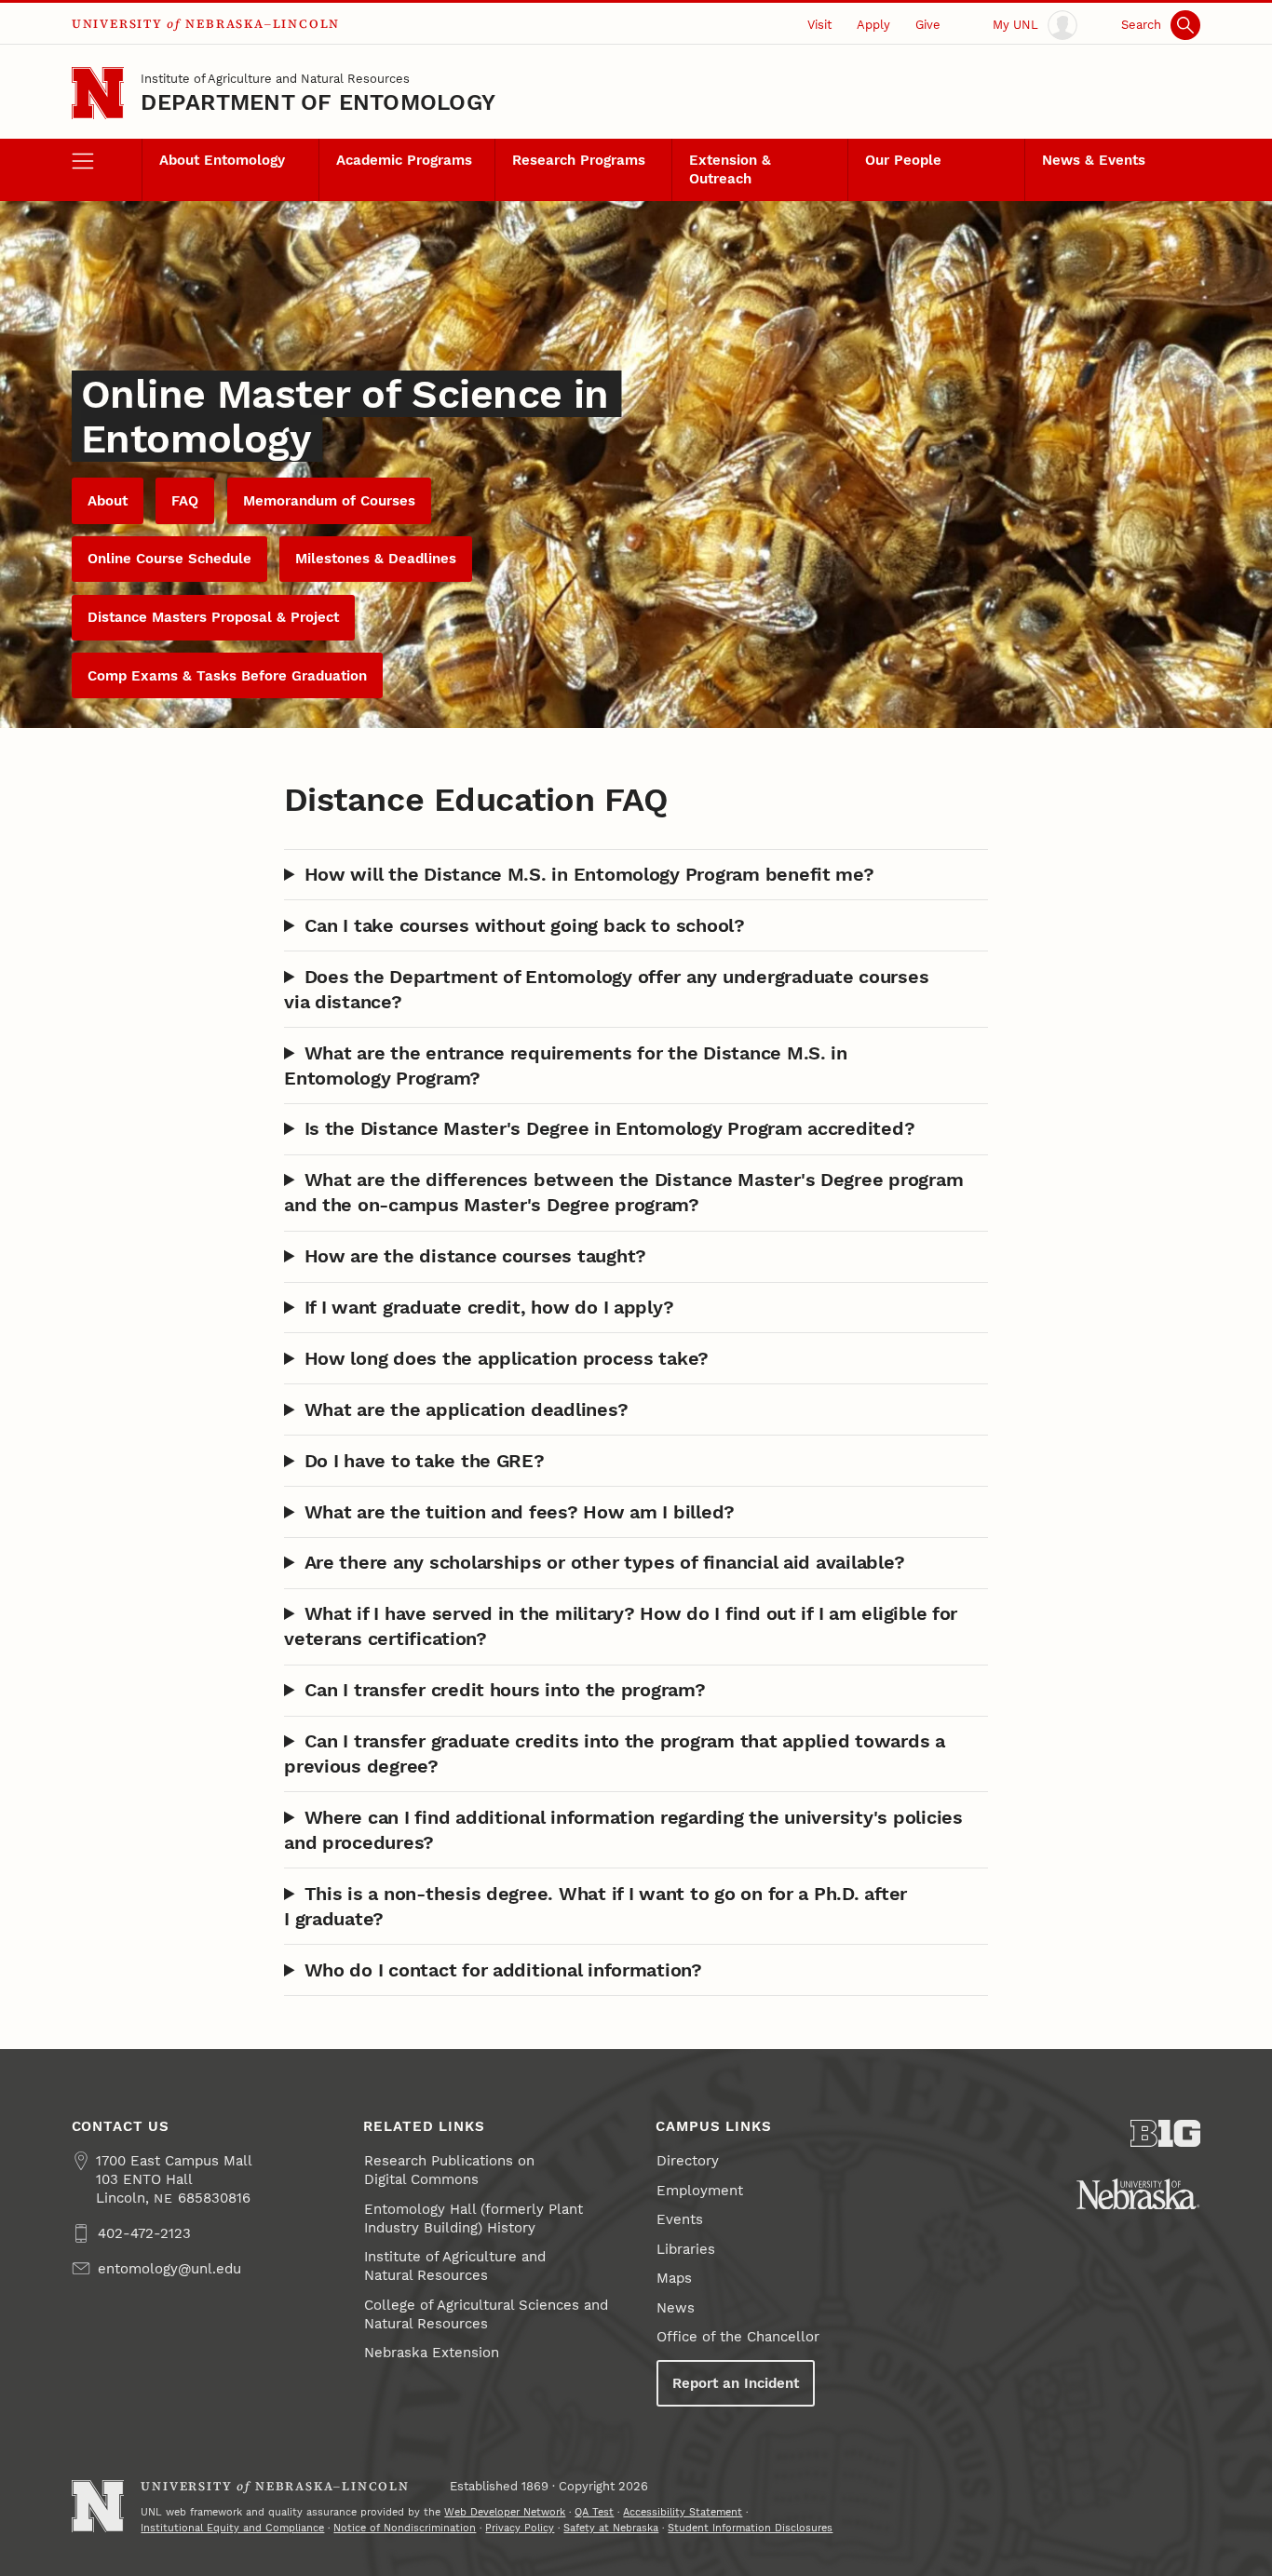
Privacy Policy (520, 2528)
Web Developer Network (505, 2512)
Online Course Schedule (169, 559)
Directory (688, 2161)
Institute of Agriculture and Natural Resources (275, 78)
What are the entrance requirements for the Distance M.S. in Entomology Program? (566, 1065)
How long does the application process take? (507, 1358)
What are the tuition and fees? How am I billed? (520, 1512)
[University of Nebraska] (1138, 2194)
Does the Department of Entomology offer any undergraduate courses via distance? (606, 989)
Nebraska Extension (432, 2353)
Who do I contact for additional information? (503, 1970)
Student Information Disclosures (750, 2528)
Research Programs (579, 160)
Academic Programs (404, 160)
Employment (700, 2191)
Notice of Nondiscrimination (405, 2528)
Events (680, 2219)
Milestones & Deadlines (376, 559)
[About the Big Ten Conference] (1166, 2133)
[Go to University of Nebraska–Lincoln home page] (98, 94)
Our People (903, 160)
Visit (819, 24)
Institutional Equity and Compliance (232, 2528)
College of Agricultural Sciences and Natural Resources (486, 2314)
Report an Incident (736, 2383)
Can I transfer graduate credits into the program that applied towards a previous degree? (615, 1753)
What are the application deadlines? (467, 1409)
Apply (873, 24)
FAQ (185, 501)
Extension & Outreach (730, 169)
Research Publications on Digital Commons (449, 2170)
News (676, 2308)
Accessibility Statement (683, 2512)
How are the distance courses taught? (476, 1256)
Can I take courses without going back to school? (525, 925)
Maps (674, 2278)
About (108, 501)
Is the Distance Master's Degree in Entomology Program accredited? (610, 1128)
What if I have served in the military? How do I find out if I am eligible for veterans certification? (621, 1626)
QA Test (594, 2512)
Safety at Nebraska (611, 2528)
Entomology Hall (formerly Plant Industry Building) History (474, 2219)
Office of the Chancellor (738, 2337)
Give (928, 24)
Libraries (686, 2249)
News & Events (1094, 160)
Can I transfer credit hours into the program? (505, 1690)
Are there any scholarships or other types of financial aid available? (605, 1562)
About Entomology (222, 160)
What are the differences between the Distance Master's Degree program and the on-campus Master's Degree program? (623, 1192)
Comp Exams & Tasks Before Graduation (227, 676)
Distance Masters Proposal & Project (213, 617)
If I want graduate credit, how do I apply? (489, 1307)
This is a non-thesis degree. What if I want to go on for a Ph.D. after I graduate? (595, 1906)
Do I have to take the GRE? (425, 1461)
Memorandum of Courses (329, 501)
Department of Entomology (318, 102)
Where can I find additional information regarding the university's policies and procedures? (623, 1830)
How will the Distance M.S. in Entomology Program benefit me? (589, 874)
